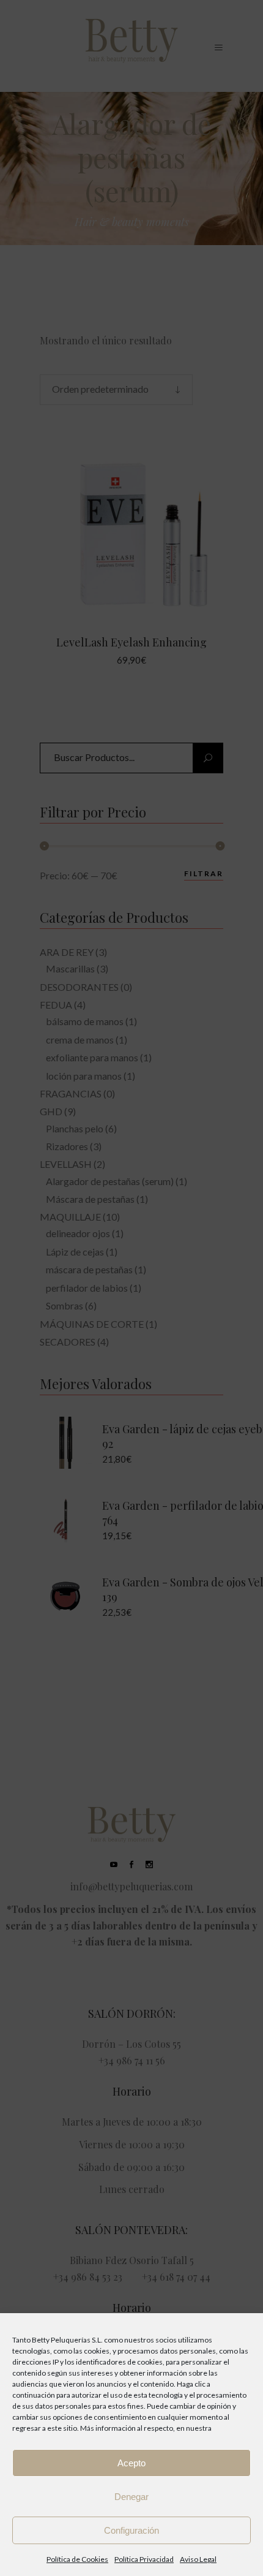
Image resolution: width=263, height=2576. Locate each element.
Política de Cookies (77, 2559)
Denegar (131, 2497)
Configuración (131, 2530)
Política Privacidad (144, 2559)
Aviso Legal (198, 2559)
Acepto (131, 2463)
